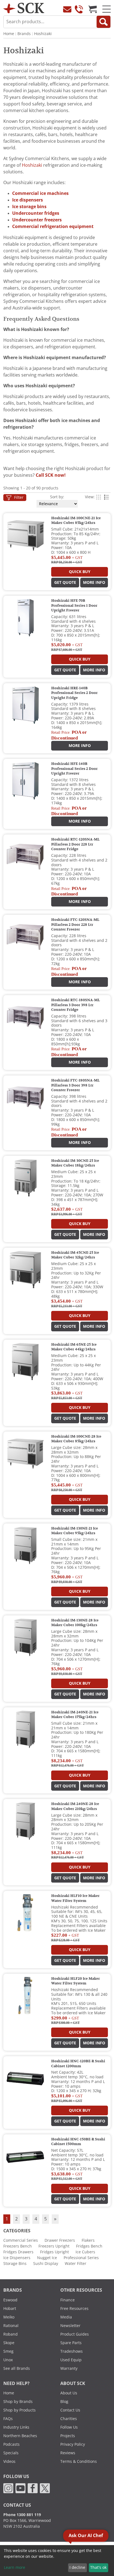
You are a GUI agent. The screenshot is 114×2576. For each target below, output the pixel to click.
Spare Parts (71, 2343)
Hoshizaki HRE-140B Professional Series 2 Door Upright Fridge (74, 693)
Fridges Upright (55, 2252)
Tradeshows (72, 2351)
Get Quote (65, 582)
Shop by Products (20, 2410)
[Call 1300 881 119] (79, 9)
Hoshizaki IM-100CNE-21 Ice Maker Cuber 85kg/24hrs (76, 521)
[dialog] (57, 2561)
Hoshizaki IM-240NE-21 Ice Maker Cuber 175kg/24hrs (75, 1715)
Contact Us (70, 2410)
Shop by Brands (18, 2402)
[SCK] (24, 8)
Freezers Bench (18, 2246)
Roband (11, 2334)
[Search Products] (103, 22)
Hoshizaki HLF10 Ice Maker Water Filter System (75, 1898)
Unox (8, 2360)
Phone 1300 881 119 (22, 2515)
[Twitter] (45, 2488)
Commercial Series (21, 2240)
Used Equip (71, 2360)
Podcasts (11, 2444)
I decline (77, 2567)
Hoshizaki (43, 34)
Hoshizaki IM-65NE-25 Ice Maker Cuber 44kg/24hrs (74, 1347)
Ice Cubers (85, 2252)
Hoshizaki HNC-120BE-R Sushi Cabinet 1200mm (78, 2064)
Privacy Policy (73, 2444)
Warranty (69, 2368)
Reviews (68, 2453)
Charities (69, 2419)
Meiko (9, 2317)
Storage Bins (15, 2264)
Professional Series (81, 2258)
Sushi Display (46, 2264)
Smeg (8, 2351)
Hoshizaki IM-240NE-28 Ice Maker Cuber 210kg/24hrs (75, 1806)
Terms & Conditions (79, 2461)
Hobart (10, 2309)
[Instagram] (8, 2488)
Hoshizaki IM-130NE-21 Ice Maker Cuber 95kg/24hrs (75, 1531)
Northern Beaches (20, 2436)
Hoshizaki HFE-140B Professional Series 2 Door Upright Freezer (74, 769)
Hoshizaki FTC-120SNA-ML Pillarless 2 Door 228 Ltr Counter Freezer (75, 925)
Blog (64, 2402)
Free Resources (74, 2309)
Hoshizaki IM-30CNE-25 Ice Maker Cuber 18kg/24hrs (75, 1163)
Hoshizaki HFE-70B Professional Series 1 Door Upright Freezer (74, 605)
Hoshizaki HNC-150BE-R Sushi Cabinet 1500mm (78, 2142)
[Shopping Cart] (93, 9)
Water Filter (76, 2264)
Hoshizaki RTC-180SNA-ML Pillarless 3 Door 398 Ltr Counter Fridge (76, 1005)
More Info (94, 582)
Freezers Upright (54, 2246)
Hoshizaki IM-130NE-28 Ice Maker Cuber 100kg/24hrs (75, 1623)
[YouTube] (20, 2488)
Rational (11, 2326)
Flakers (88, 2240)
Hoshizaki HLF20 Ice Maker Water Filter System (76, 1981)
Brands (24, 34)
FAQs (8, 2419)
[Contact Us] (67, 9)
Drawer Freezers (60, 2240)
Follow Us (69, 2427)
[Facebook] (33, 2488)
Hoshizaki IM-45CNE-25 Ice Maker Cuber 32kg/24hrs (75, 1255)
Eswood (10, 2300)
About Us (69, 2393)
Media (66, 2317)
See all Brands (17, 2368)
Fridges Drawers (18, 2252)
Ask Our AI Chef (86, 2536)
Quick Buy (80, 572)
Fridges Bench (89, 2246)
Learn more (15, 2567)
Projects (68, 2436)
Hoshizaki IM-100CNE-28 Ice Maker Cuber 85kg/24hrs (76, 1439)
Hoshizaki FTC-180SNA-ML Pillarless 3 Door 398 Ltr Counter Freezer (75, 1085)
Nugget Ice (47, 2258)
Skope (9, 2343)
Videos (9, 2461)
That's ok (98, 2567)
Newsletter (70, 2326)
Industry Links (16, 2427)
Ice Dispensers (17, 2258)
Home (9, 34)
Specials (11, 2453)
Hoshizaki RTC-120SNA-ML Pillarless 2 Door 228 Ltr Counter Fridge (75, 844)
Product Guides (75, 2334)
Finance (68, 2300)
